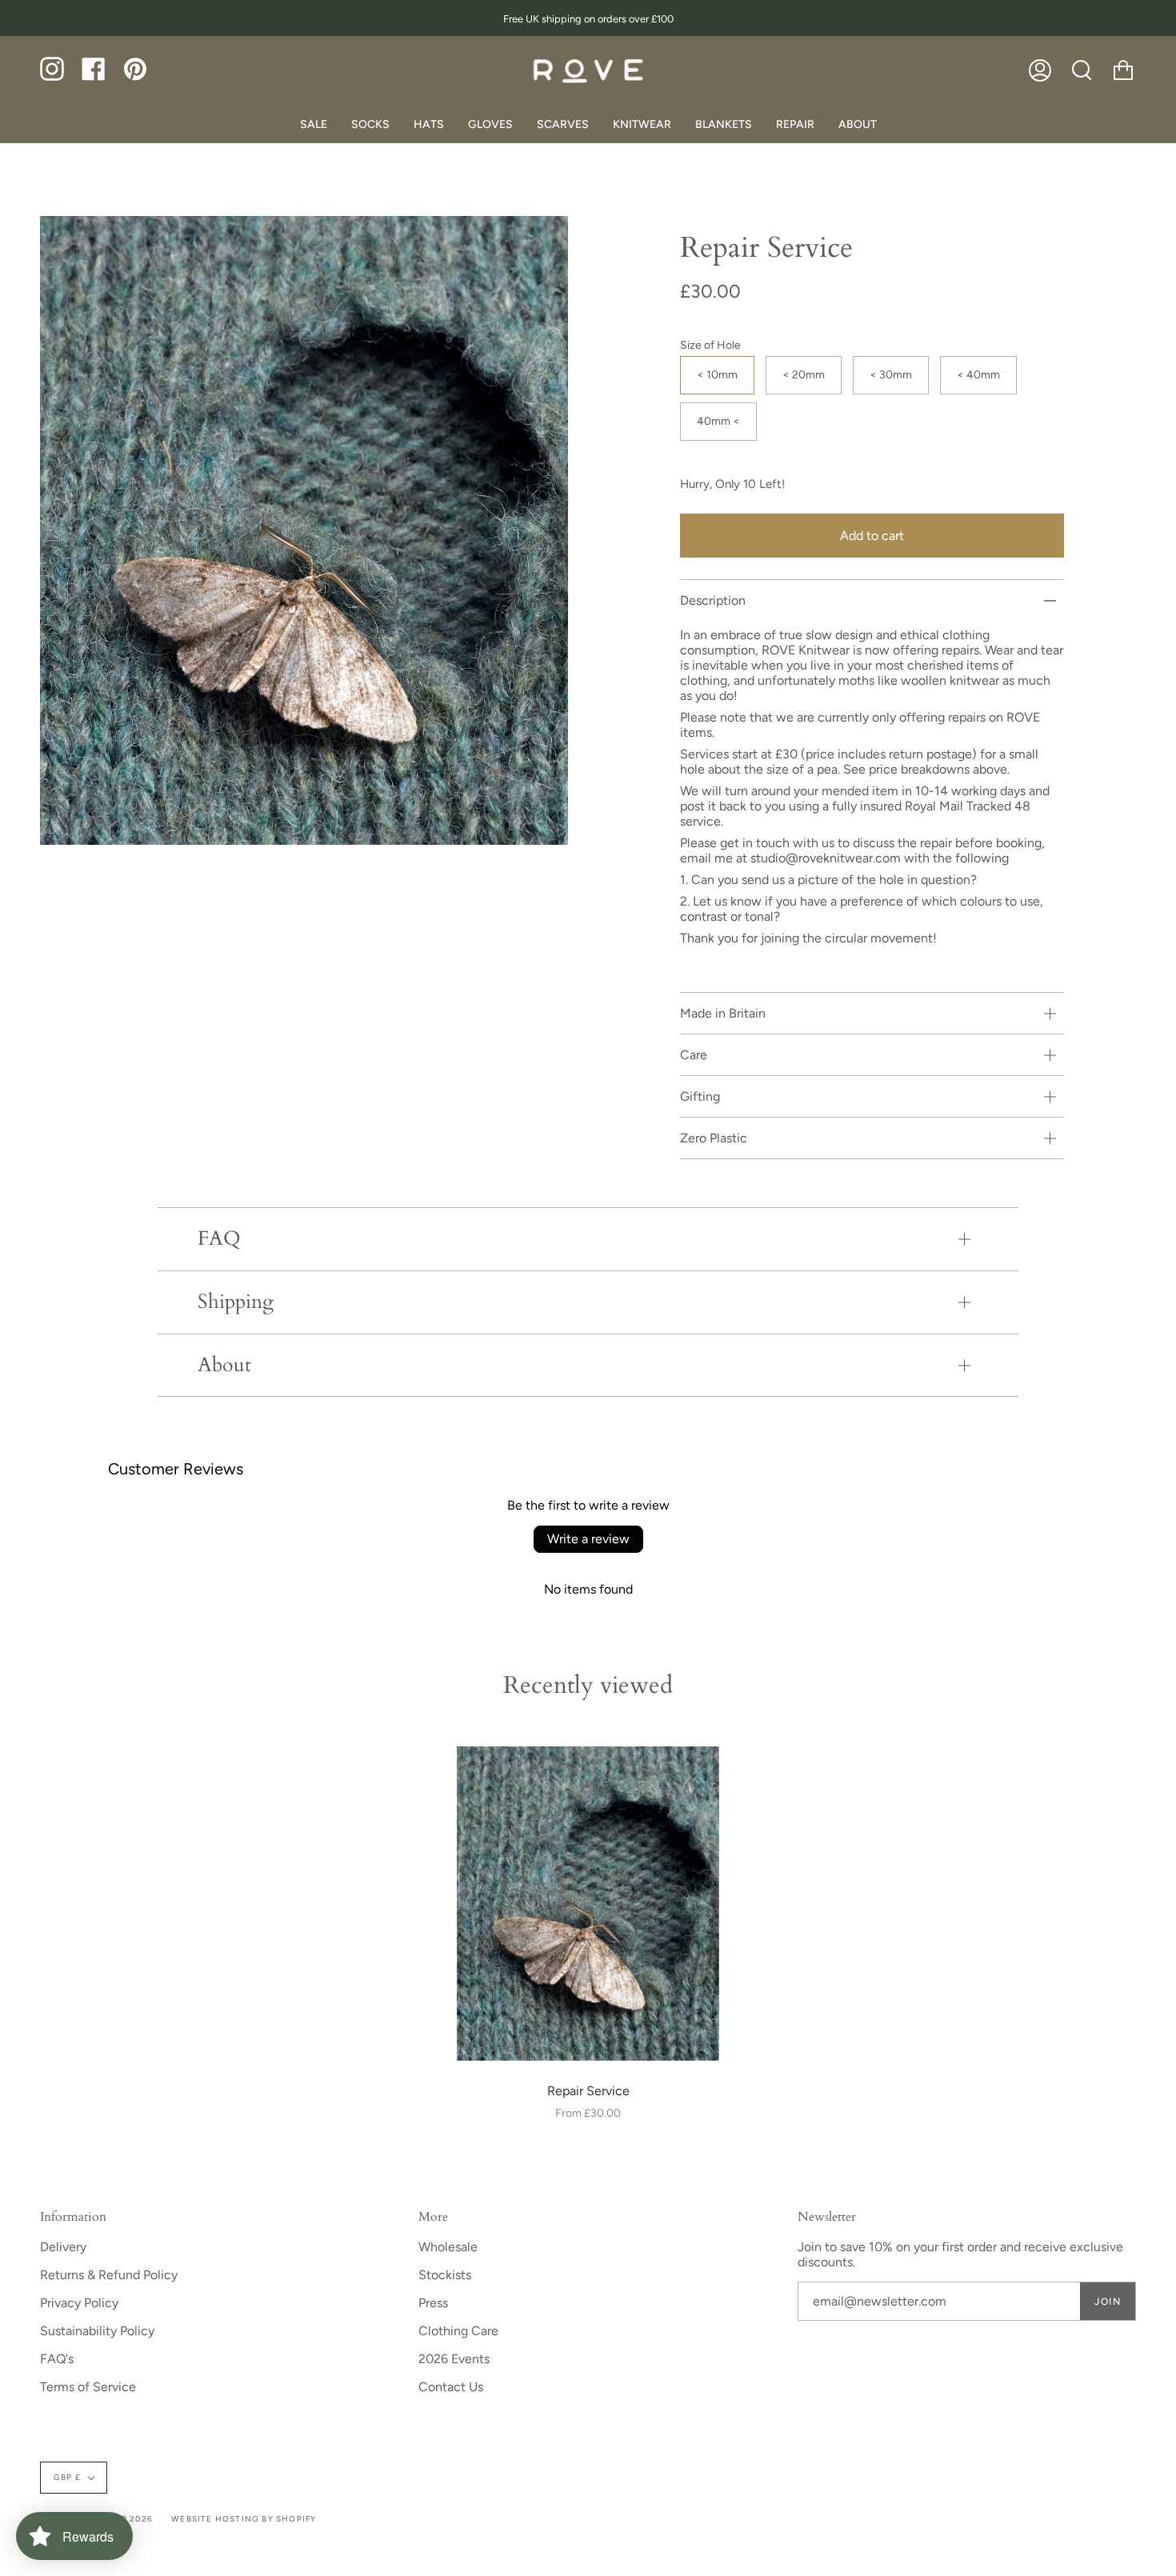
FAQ (219, 1239)
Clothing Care (458, 2331)
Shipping (236, 1302)
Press (433, 2303)
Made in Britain (723, 1013)
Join (1108, 2302)
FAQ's (57, 2359)
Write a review (588, 1539)
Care (694, 1055)
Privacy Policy (79, 2303)
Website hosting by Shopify (244, 2519)
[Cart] (1123, 70)
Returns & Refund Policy (109, 2275)
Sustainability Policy (97, 2331)
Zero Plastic (714, 1138)
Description (713, 600)
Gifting (700, 1096)
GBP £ (67, 2477)
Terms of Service (88, 2387)
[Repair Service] (588, 1904)
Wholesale (448, 2247)
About (224, 1365)
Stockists (445, 2275)
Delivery (63, 2247)
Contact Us (451, 2387)
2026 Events (454, 2359)
